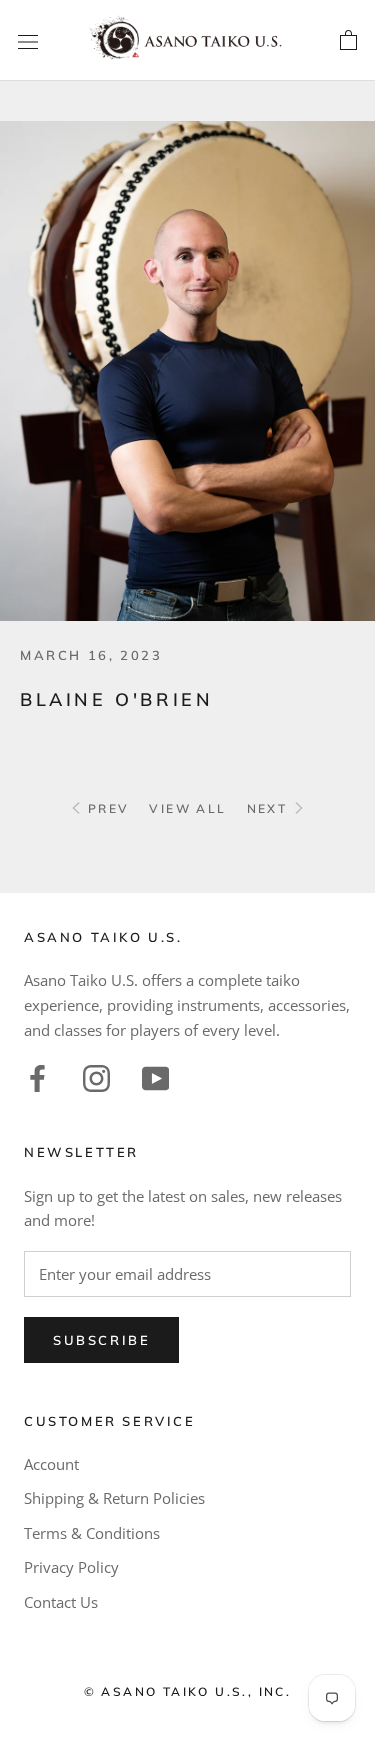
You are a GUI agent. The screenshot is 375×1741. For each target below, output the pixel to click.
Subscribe (101, 1340)
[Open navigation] (28, 41)
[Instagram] (96, 1076)
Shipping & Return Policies (114, 1498)
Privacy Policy (71, 1567)
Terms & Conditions (92, 1533)
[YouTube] (155, 1076)
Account (51, 1464)
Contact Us (61, 1602)
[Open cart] (348, 41)
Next (270, 808)
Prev (105, 808)
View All (187, 808)
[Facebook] (37, 1076)
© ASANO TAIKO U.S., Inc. (188, 1691)
